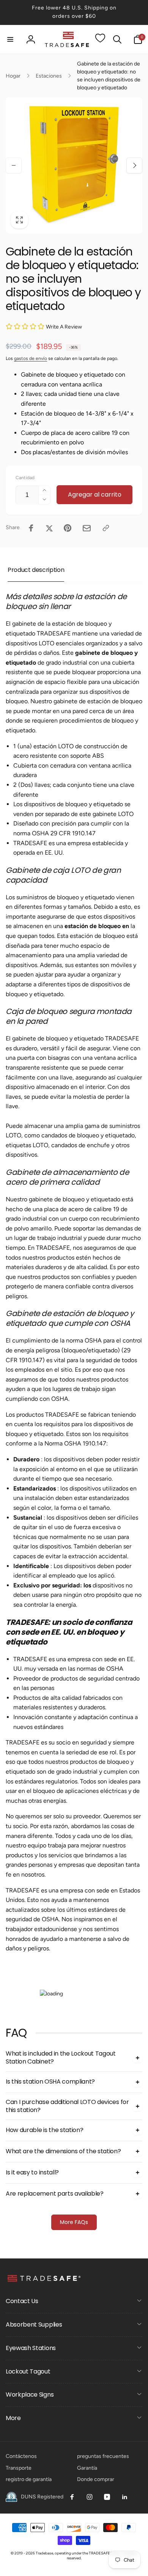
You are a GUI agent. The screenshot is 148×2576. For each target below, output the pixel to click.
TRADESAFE (99, 2553)
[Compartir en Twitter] (49, 528)
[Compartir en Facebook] (31, 528)
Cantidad (25, 478)
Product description (36, 570)
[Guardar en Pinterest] (68, 528)
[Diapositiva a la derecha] (134, 165)
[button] (10, 39)
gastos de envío (31, 358)
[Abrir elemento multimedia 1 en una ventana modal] (74, 165)
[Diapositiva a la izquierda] (14, 165)
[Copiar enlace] (106, 528)
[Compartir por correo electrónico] (87, 528)
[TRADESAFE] (44, 2281)
